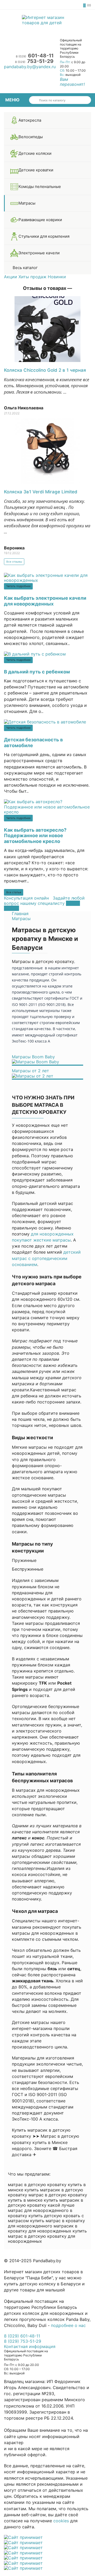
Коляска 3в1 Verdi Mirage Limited (41, 492)
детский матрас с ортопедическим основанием (46, 1258)
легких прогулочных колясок (34, 2319)
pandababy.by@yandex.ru (30, 67)
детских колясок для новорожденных (44, 2313)
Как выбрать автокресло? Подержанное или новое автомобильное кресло (35, 836)
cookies (61, 2521)
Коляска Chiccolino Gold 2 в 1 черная (45, 370)
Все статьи (14, 892)
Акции (11, 277)
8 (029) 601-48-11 (22, 2336)
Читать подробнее (18, 586)
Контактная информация (30, 2346)
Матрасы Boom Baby (33, 1057)
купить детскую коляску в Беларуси (42, 2284)
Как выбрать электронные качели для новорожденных (45, 601)
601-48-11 (35, 56)
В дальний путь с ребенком (37, 672)
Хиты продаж (32, 277)
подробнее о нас (68, 2325)
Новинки (57, 277)
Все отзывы (14, 562)
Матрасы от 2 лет (30, 1071)
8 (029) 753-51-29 (23, 2341)
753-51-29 (35, 61)
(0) (89, 5)
